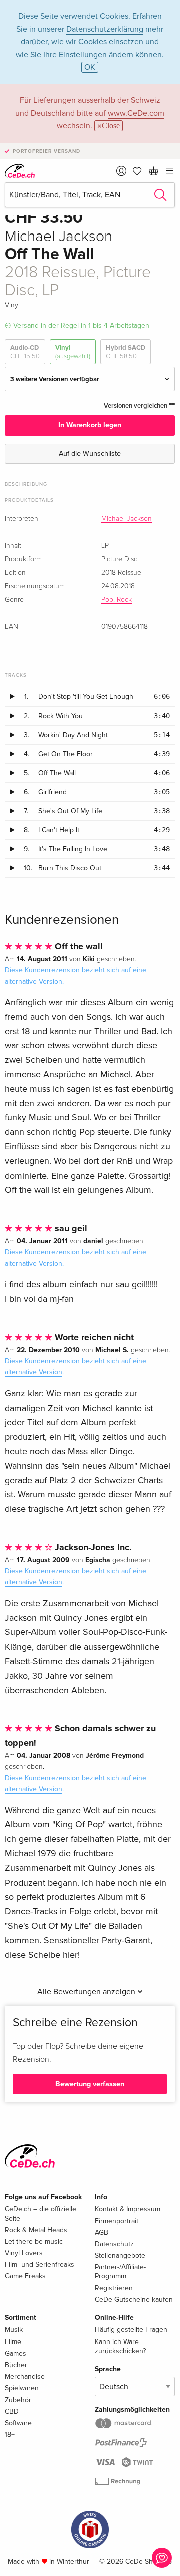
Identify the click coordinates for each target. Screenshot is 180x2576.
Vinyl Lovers (24, 2253)
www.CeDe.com (136, 113)
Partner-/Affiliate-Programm (120, 2272)
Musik (14, 2330)
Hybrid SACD (126, 352)
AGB (102, 2233)
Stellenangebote (120, 2256)
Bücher (16, 2365)
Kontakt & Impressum (128, 2209)
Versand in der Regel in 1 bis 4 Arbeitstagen (81, 325)
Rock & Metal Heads (36, 2230)
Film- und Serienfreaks (40, 2265)
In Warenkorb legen (90, 425)
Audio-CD (25, 352)
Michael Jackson (127, 519)
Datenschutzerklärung (105, 29)
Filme (13, 2342)
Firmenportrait (117, 2221)
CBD (12, 2411)
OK (90, 67)
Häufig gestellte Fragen (131, 2330)
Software (18, 2423)
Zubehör (18, 2400)
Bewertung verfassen (90, 2084)
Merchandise (25, 2376)
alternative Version (34, 981)
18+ (10, 2434)
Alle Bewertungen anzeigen (87, 1992)
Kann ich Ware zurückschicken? (120, 2346)
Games (16, 2353)
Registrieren (114, 2288)
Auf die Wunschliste (90, 454)
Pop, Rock (117, 600)
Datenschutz (114, 2244)
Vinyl (73, 352)
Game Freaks (25, 2276)
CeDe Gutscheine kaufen (134, 2300)
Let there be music (34, 2242)
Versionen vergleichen (136, 406)
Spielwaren (22, 2388)
